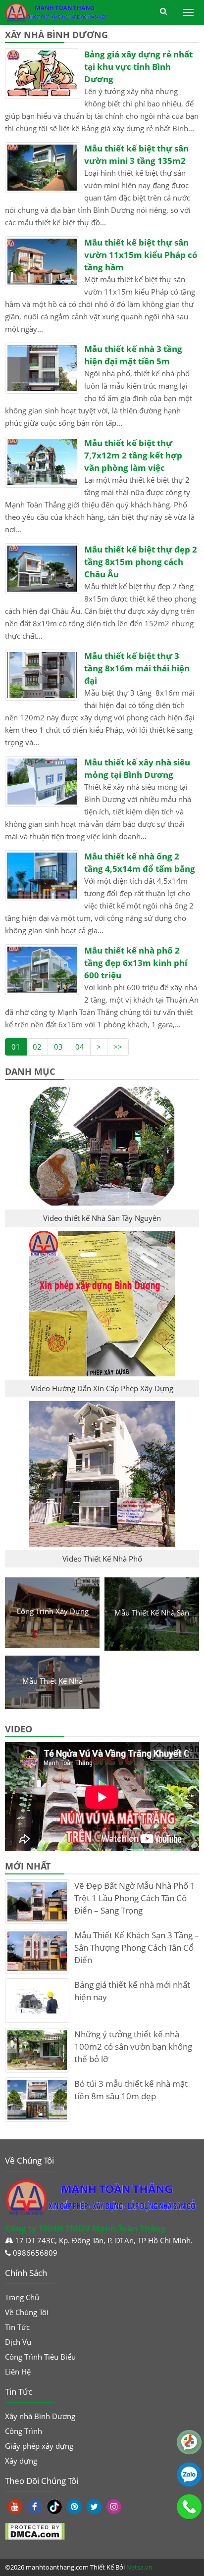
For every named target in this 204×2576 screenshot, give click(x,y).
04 (80, 1047)
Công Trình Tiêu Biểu (40, 2357)
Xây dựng (21, 2461)
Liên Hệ (18, 2372)
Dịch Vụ (18, 2342)
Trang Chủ (22, 2297)
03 (58, 1047)
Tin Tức (17, 2327)
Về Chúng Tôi (27, 2312)
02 (37, 1047)
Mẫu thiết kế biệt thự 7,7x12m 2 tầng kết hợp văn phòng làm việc (133, 455)
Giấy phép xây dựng (39, 2446)
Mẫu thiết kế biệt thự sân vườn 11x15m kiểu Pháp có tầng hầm (141, 255)
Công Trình (24, 2431)
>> (118, 1047)
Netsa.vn (139, 2567)
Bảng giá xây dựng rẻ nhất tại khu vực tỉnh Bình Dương (138, 67)
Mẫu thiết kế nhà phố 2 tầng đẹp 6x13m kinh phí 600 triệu (136, 963)
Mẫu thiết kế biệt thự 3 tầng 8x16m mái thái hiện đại (137, 668)
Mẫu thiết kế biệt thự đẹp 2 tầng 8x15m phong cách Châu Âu (141, 562)
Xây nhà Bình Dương (40, 2416)
